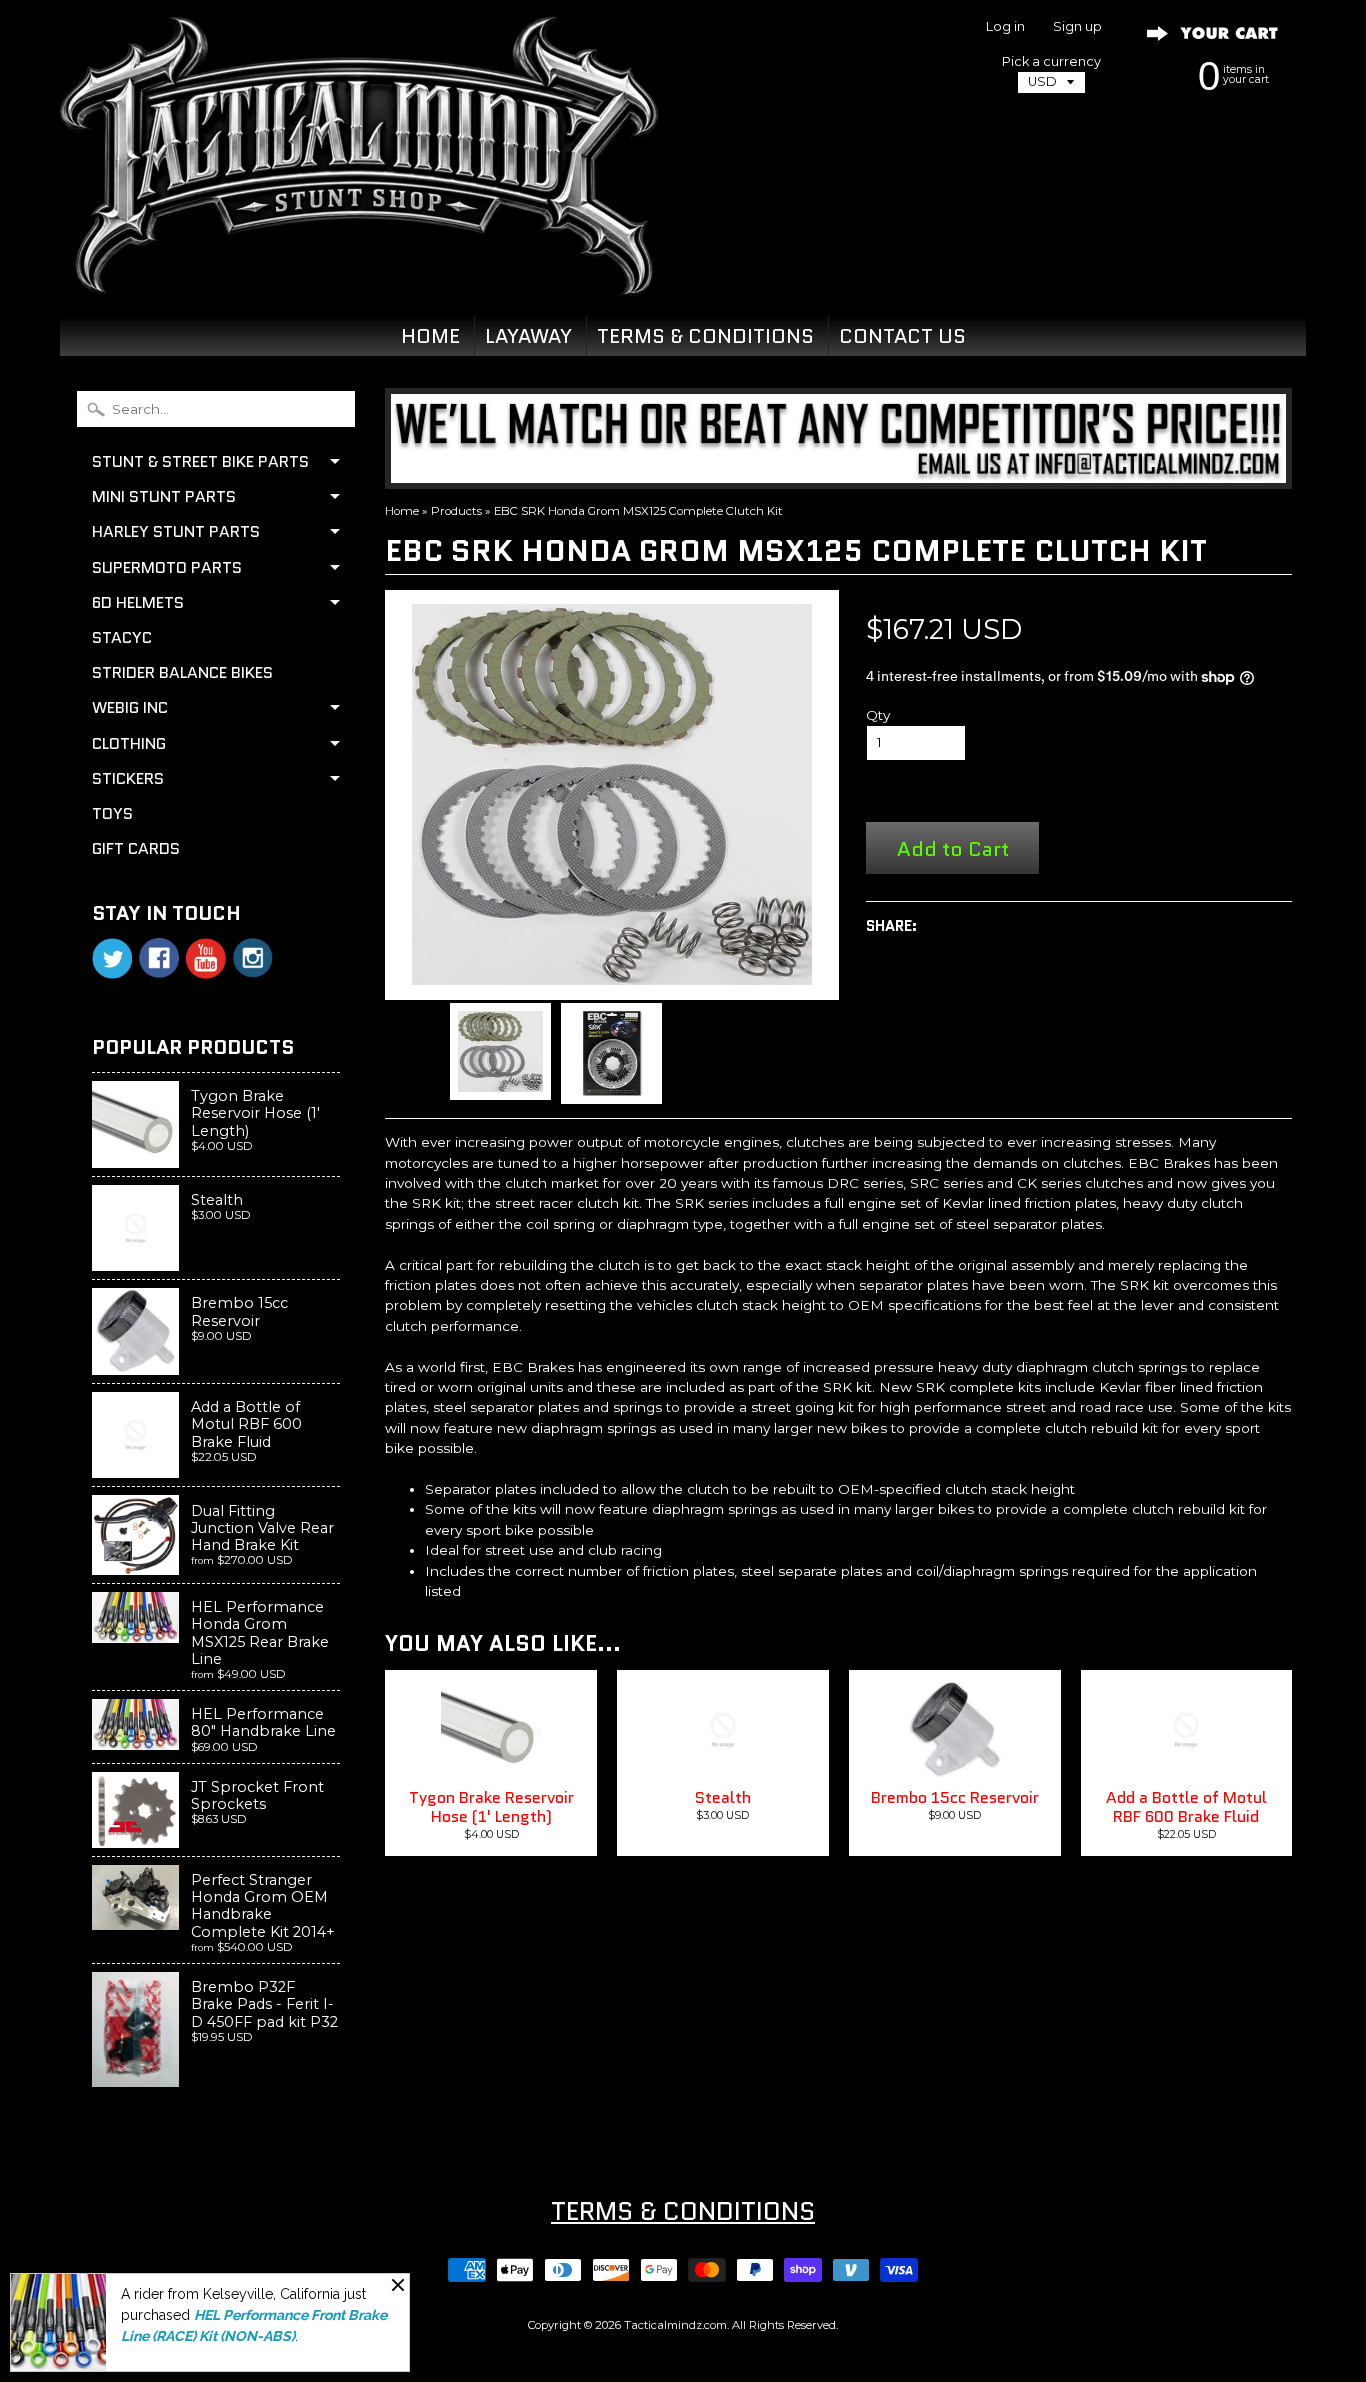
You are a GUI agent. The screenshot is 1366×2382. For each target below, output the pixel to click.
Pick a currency (1051, 61)
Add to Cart (953, 848)
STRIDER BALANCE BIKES (182, 672)
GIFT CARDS (136, 848)
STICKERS (128, 778)
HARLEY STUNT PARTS (176, 531)
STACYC (122, 637)
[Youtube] (206, 958)
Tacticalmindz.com (675, 2325)
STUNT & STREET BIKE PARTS (200, 461)
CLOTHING (129, 743)
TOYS (112, 813)
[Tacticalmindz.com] (359, 272)
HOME (430, 336)
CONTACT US (902, 336)
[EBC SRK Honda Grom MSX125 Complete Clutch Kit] (500, 1051)
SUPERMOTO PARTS (167, 567)
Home (402, 511)
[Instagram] (253, 958)
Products (456, 511)
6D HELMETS (138, 602)
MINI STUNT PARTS (164, 496)
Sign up (1077, 27)
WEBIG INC (130, 707)
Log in (1005, 27)
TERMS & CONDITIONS (705, 336)
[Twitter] (112, 958)
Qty (878, 715)
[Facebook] (159, 958)
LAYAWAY (528, 336)
